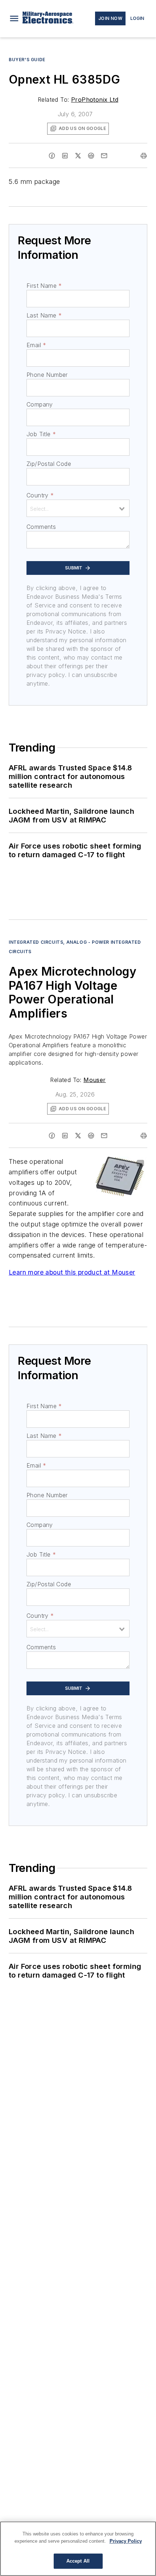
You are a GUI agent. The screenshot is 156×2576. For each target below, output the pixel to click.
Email (36, 345)
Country (40, 495)
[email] (104, 156)
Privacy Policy (126, 2541)
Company (40, 404)
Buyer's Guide (27, 60)
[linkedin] (65, 156)
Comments (41, 527)
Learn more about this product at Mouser (72, 1272)
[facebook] (52, 156)
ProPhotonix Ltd (95, 100)
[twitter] (78, 156)
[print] (144, 156)
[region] (78, 2549)
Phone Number (47, 375)
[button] (14, 18)
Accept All (78, 2561)
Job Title (41, 434)
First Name (44, 286)
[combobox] (78, 508)
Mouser (95, 1080)
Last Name (44, 315)
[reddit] (91, 156)
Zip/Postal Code (49, 464)
